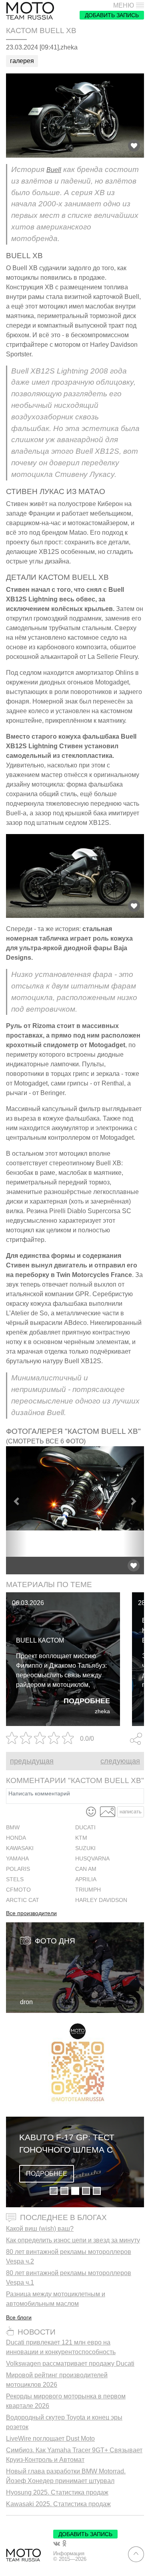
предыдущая (32, 1761)
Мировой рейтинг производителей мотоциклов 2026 (57, 2380)
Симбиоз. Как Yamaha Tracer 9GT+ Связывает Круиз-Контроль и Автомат (74, 2455)
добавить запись (112, 15)
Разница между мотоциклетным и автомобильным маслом (56, 2299)
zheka (102, 1711)
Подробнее (87, 1701)
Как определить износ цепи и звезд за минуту (73, 2240)
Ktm (81, 1838)
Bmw (13, 1828)
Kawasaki (20, 1848)
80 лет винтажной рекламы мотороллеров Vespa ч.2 (69, 2257)
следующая (120, 1761)
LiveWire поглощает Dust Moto (50, 2439)
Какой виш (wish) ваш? (40, 2229)
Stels (15, 1879)
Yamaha (17, 1859)
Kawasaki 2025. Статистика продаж (58, 2504)
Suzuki (85, 1848)
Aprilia (86, 1879)
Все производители (31, 1914)
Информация (69, 2554)
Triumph (88, 1890)
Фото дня (55, 1941)
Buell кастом (40, 1640)
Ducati (85, 1828)
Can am (86, 1869)
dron (26, 2002)
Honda (16, 1838)
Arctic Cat (23, 1900)
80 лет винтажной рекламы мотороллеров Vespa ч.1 (69, 2278)
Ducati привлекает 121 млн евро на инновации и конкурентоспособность (61, 2347)
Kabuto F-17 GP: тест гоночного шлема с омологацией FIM (67, 2144)
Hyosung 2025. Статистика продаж (57, 2492)
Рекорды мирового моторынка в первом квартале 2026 (66, 2401)
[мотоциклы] (30, 11)
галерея (22, 61)
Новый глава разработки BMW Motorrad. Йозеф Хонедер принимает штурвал (66, 2476)
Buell (54, 170)
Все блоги (19, 2317)
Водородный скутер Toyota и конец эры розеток (64, 2422)
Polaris (18, 1869)
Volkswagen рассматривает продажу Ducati (70, 2363)
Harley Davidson (101, 1900)
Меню (124, 6)
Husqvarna (92, 1859)
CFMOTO (18, 1890)
